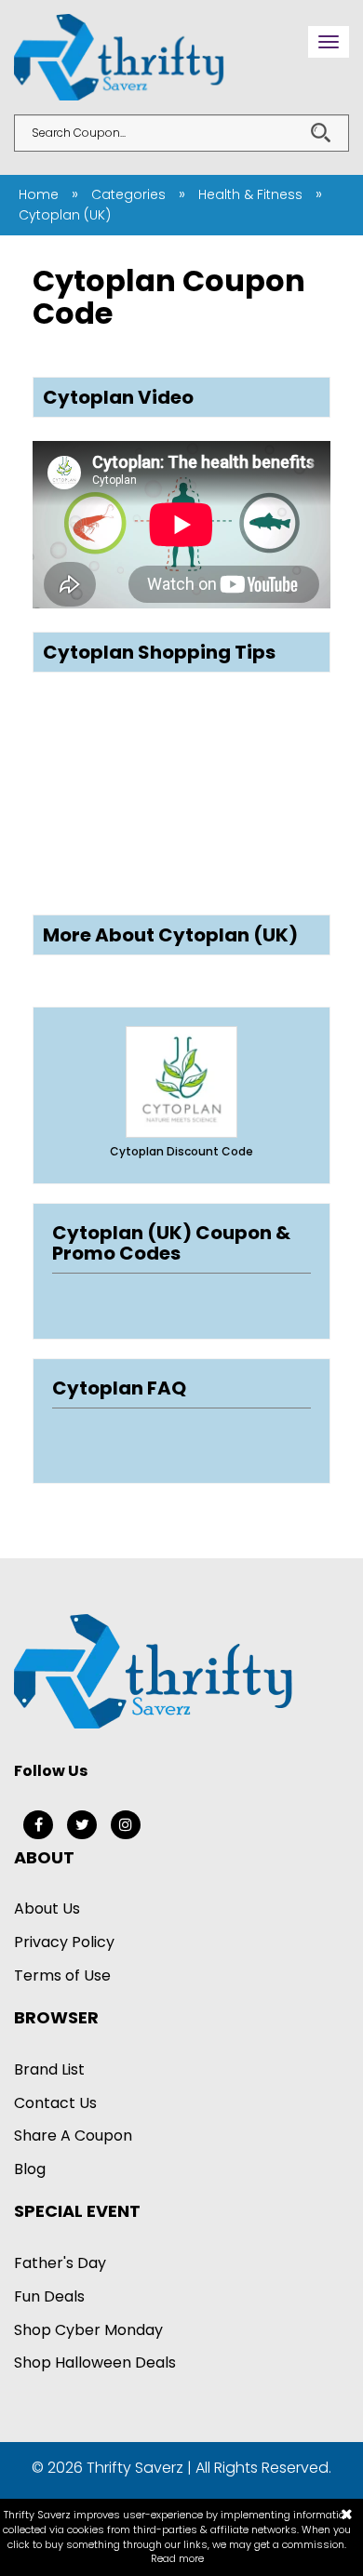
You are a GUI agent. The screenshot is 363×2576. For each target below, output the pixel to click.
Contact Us (55, 2103)
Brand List (49, 2069)
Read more (177, 2558)
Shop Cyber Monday (88, 2330)
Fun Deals (49, 2296)
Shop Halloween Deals (95, 2362)
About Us (47, 1909)
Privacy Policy (64, 1942)
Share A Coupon (73, 2136)
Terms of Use (62, 1975)
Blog (30, 2169)
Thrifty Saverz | (141, 2468)
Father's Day (60, 2263)
